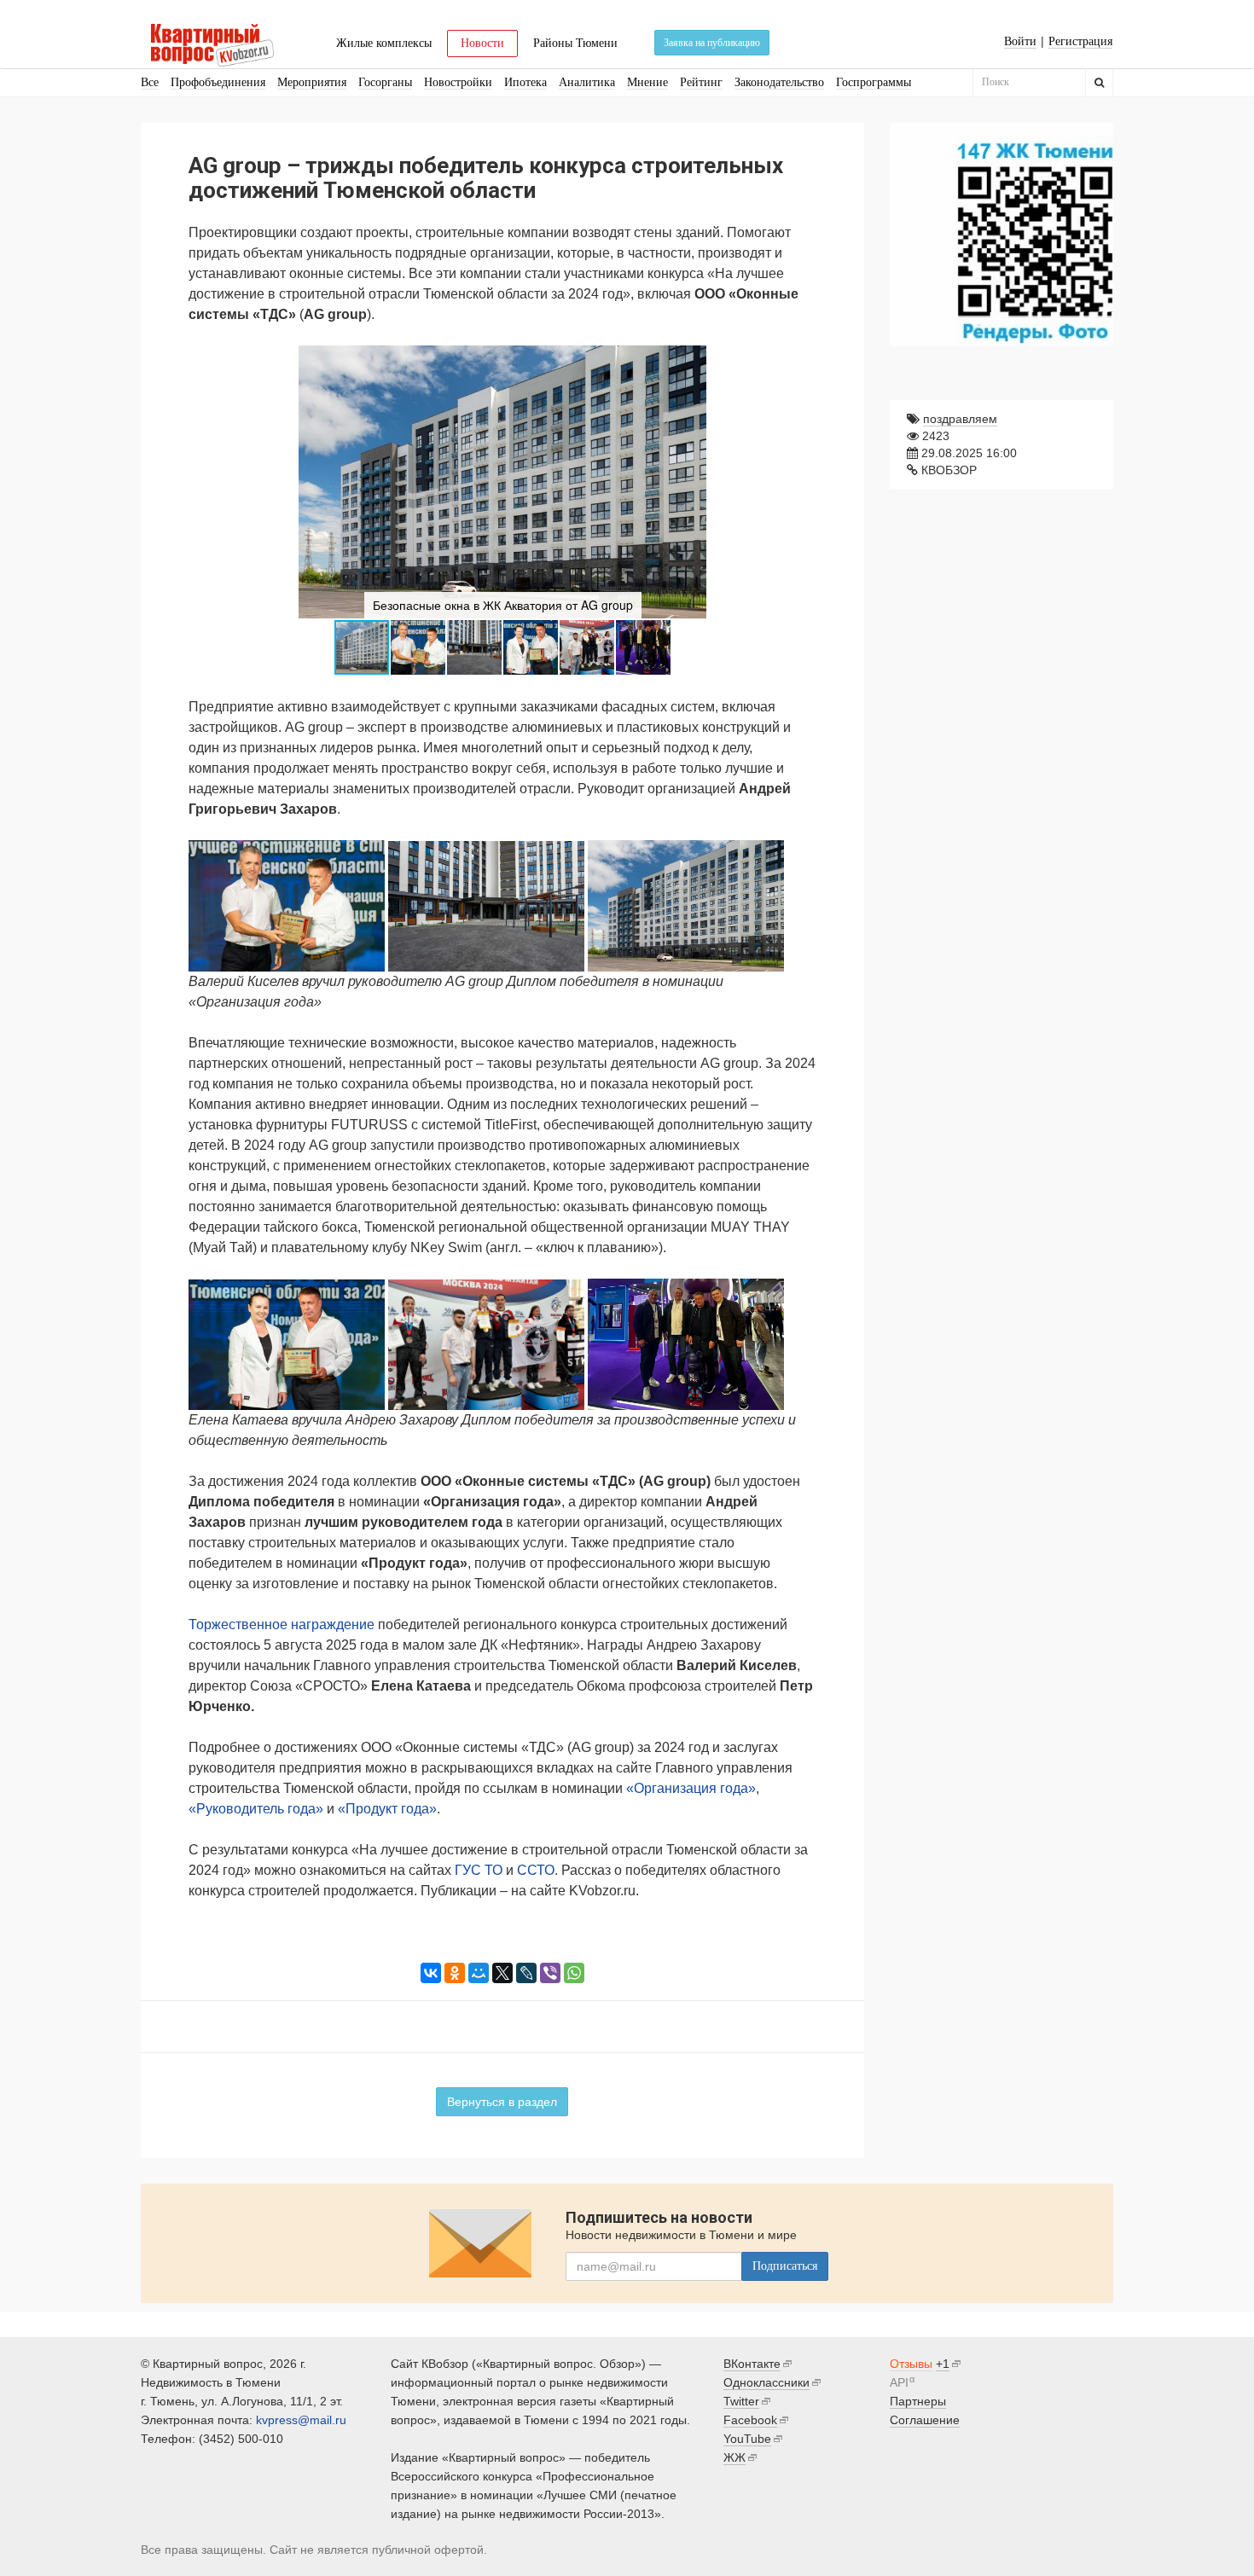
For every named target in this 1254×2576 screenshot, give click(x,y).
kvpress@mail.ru (301, 2420)
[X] (502, 1973)
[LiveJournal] (526, 1973)
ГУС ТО (479, 1870)
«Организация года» (691, 1788)
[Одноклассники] (455, 1973)
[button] (801, 361)
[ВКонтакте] (431, 1973)
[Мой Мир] (479, 1973)
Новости (482, 43)
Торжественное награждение (282, 1625)
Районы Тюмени (575, 43)
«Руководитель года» (256, 1809)
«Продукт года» (387, 1809)
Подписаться (785, 2266)
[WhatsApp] (574, 1973)
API (899, 2382)
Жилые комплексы (384, 43)
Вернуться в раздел (502, 2102)
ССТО (536, 1870)
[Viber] (550, 1973)
